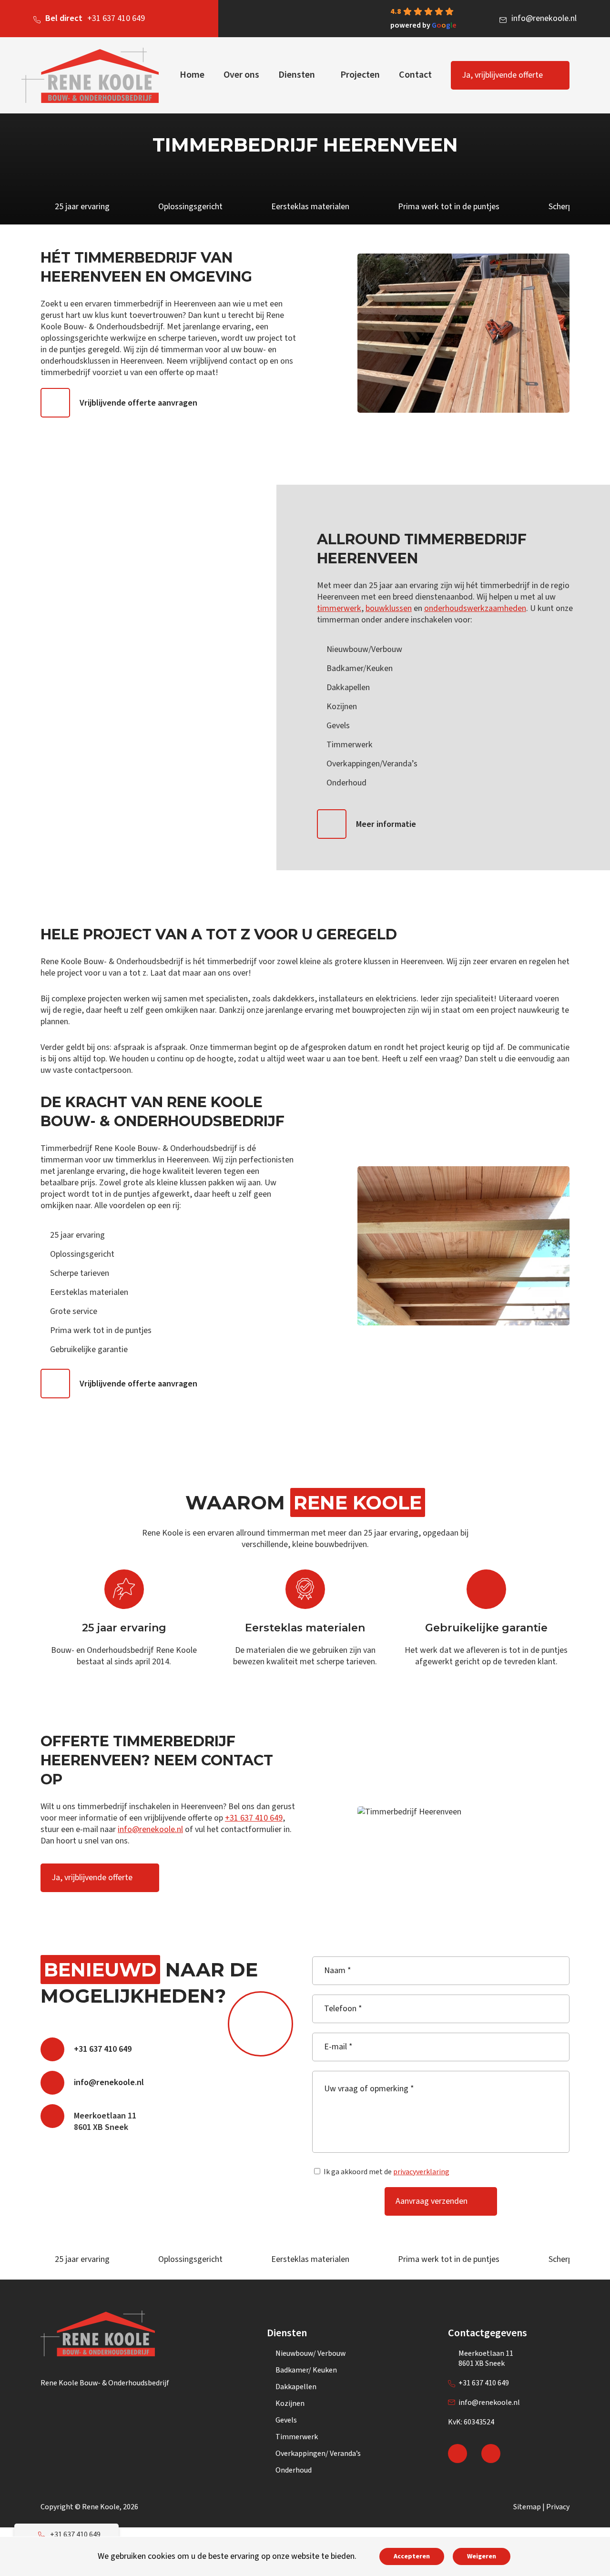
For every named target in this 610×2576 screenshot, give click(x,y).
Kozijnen (290, 2403)
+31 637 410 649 (95, 18)
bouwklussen (389, 608)
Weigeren (482, 2556)
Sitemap (527, 2507)
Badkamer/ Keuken (306, 2370)
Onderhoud (294, 2470)
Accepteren (412, 2556)
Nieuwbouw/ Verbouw (310, 2353)
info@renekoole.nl (544, 18)
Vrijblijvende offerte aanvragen (138, 403)
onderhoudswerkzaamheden (475, 608)
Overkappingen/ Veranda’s (318, 2454)
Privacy (558, 2507)
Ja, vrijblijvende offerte (502, 75)
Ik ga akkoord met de (386, 2172)
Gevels (286, 2420)
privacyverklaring (421, 2172)
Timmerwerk (297, 2437)
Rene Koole (101, 2507)
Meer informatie (386, 824)
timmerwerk (339, 608)
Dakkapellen (296, 2387)
